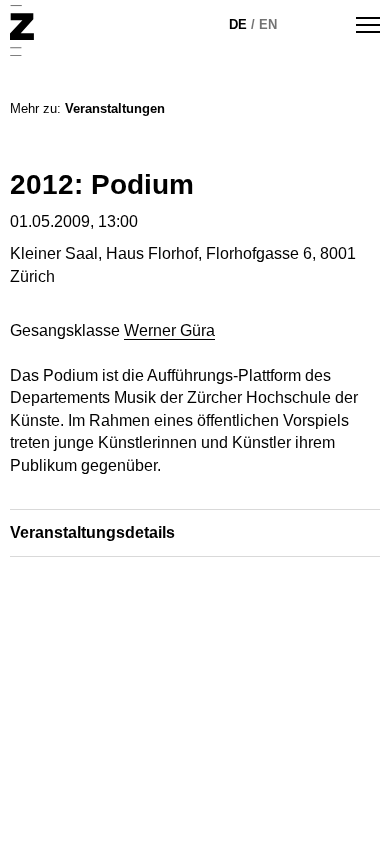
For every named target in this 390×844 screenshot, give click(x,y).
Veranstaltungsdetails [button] (92, 532)
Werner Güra (169, 330)
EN (268, 24)
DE (238, 24)
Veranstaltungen (115, 108)
